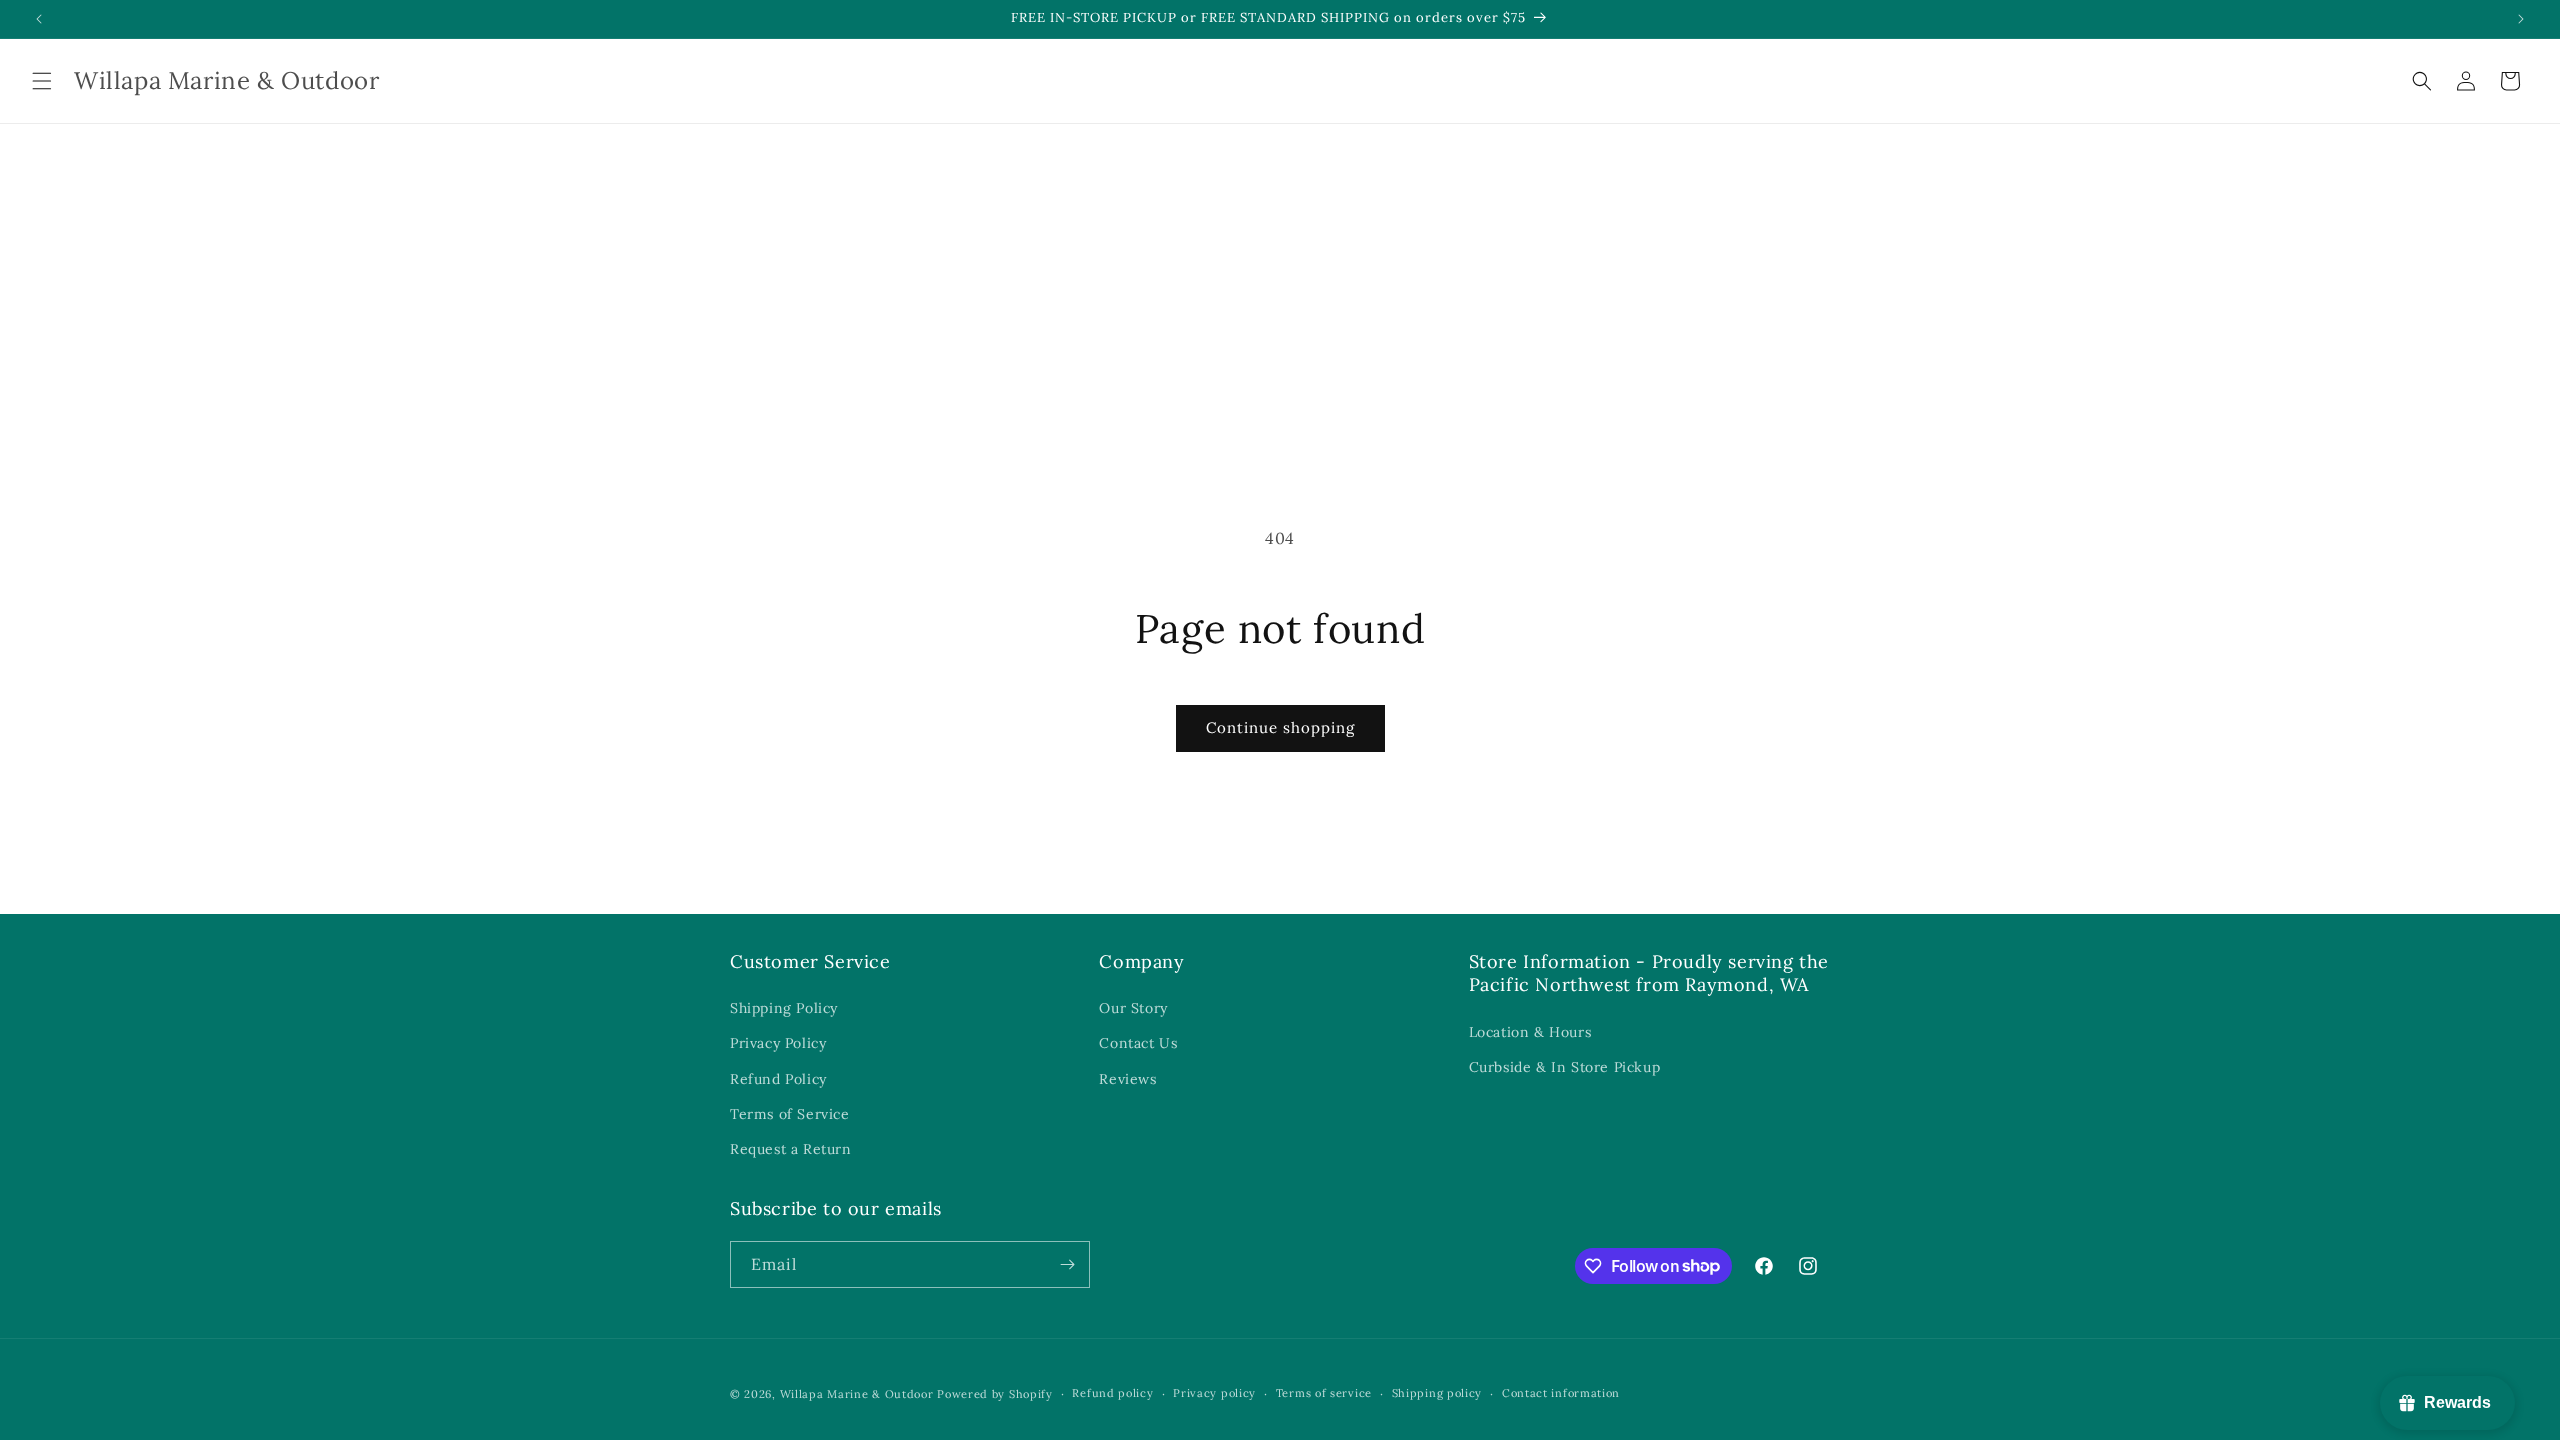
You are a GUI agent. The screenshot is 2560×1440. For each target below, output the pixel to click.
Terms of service (1324, 1393)
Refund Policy (778, 1079)
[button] (42, 81)
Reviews (1127, 1079)
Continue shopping (1280, 727)
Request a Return (791, 1149)
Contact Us (1138, 1043)
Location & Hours (1530, 1032)
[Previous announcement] (39, 19)
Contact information (1561, 1393)
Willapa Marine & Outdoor (857, 1394)
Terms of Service (790, 1114)
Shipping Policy (784, 1008)
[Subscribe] (1067, 1264)
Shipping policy (1437, 1393)
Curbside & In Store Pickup (1565, 1067)
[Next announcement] (2521, 19)
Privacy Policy (778, 1043)
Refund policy (1112, 1393)
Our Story (1133, 1008)
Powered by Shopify (995, 1394)
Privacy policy (1214, 1393)
